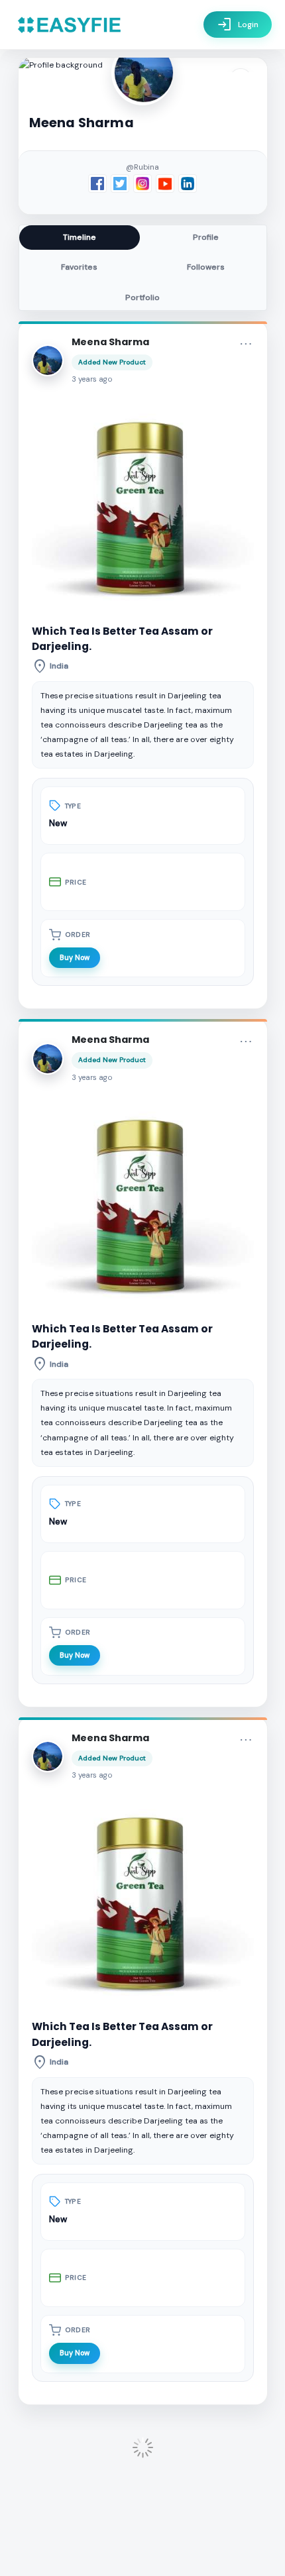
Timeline (80, 237)
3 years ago (92, 379)
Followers (206, 267)
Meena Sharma (110, 342)
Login (238, 25)
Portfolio (142, 297)
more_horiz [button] (246, 344)
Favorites (79, 267)
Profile (206, 237)
